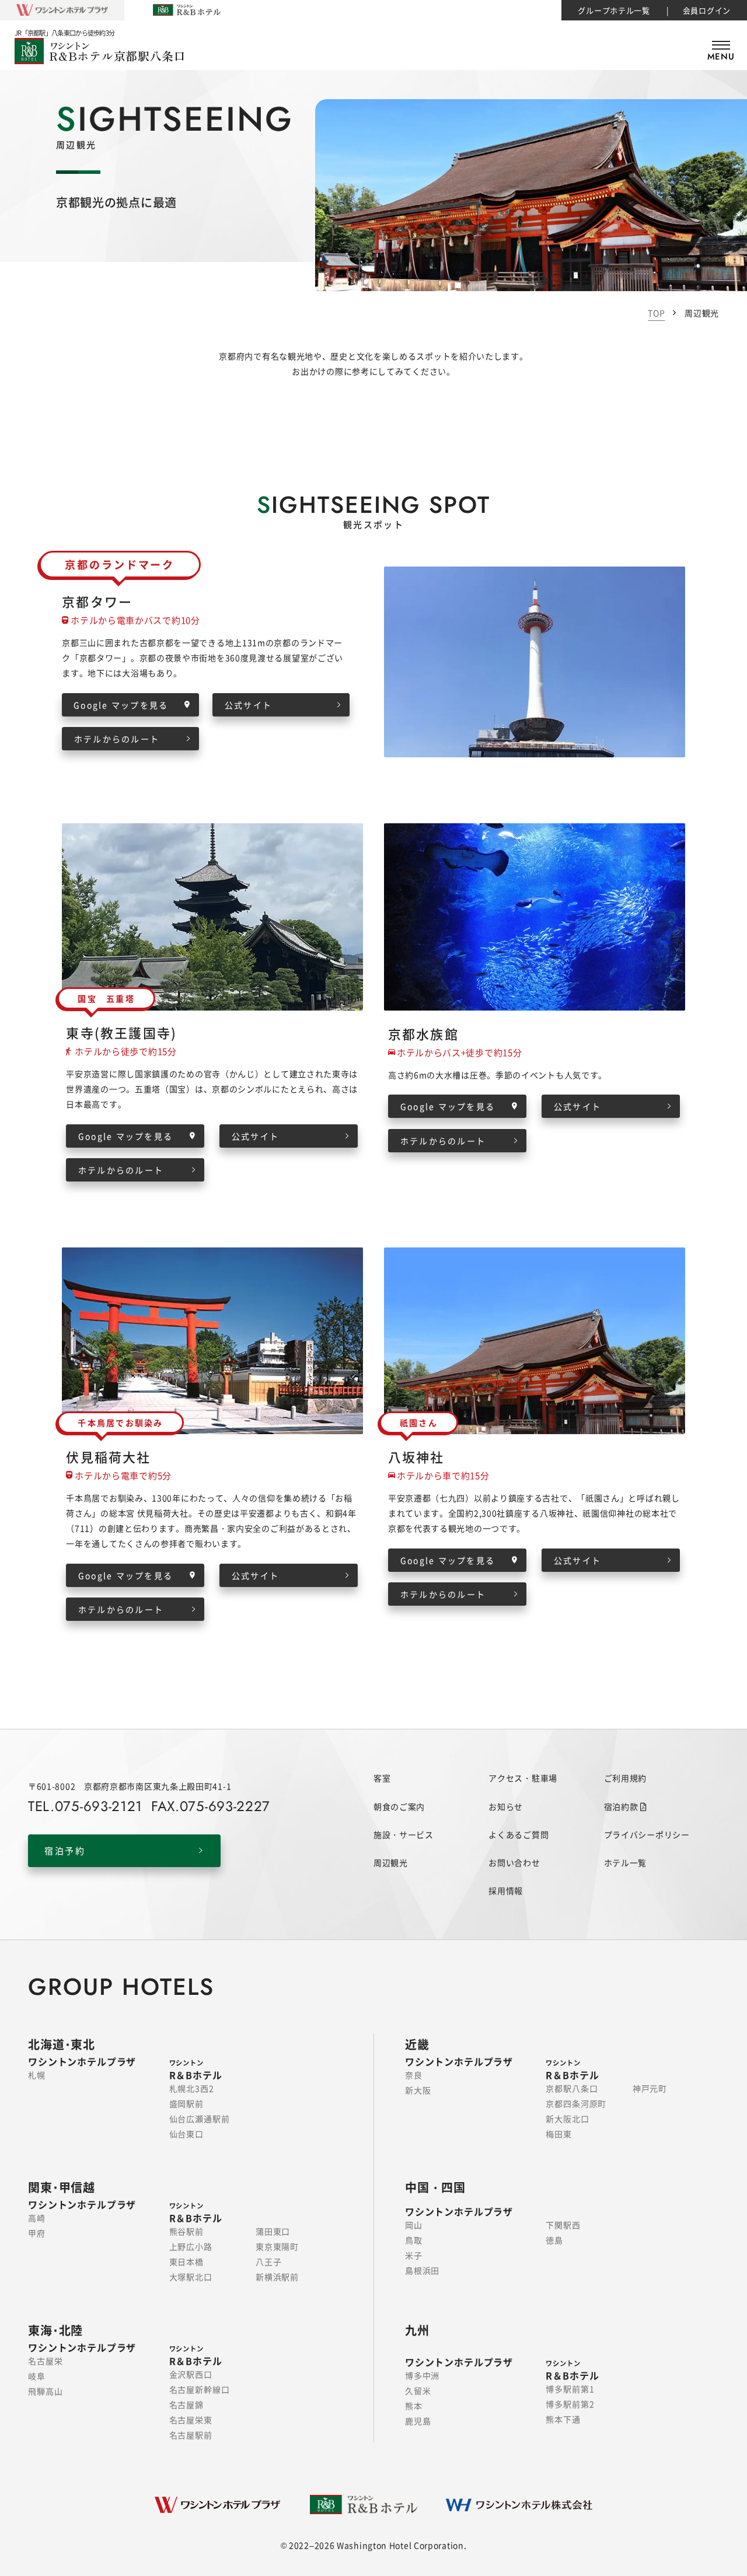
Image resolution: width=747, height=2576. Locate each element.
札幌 (37, 2075)
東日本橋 (186, 2262)
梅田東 (559, 2134)
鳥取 (414, 2240)
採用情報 (506, 1890)
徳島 (554, 2240)
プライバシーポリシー (647, 1834)
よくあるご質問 (519, 1834)
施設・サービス (404, 1834)
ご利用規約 (626, 1778)
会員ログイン (707, 10)
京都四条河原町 (576, 2103)
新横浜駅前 (277, 2277)
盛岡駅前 (186, 2103)
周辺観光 (391, 1862)
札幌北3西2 (192, 2088)
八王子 (269, 2262)
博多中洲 (422, 2375)
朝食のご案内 (399, 1806)
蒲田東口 (273, 2231)
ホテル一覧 (626, 1862)
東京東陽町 (277, 2246)
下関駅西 (563, 2225)
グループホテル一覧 (614, 10)
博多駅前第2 (570, 2404)
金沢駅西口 (191, 2374)
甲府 (37, 2233)
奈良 (414, 2075)
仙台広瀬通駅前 (200, 2119)
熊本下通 (563, 2419)
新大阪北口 (567, 2119)
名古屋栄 (45, 2361)
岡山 (414, 2225)
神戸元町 (650, 2088)
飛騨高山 (45, 2391)
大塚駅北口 (191, 2277)
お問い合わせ (514, 1862)
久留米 (418, 2390)
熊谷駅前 (186, 2231)
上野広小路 (191, 2246)
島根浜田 (422, 2270)
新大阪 (418, 2090)
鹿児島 (418, 2421)
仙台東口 (186, 2134)
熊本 (414, 2406)
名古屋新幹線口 (200, 2389)
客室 (382, 1778)
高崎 (37, 2218)
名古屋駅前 (191, 2435)
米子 (414, 2255)
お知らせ (506, 1806)
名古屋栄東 (191, 2420)
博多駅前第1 (570, 2389)
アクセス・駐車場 (523, 1778)
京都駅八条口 (572, 2088)
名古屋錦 (186, 2404)
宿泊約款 (622, 1806)
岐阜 (37, 2376)
